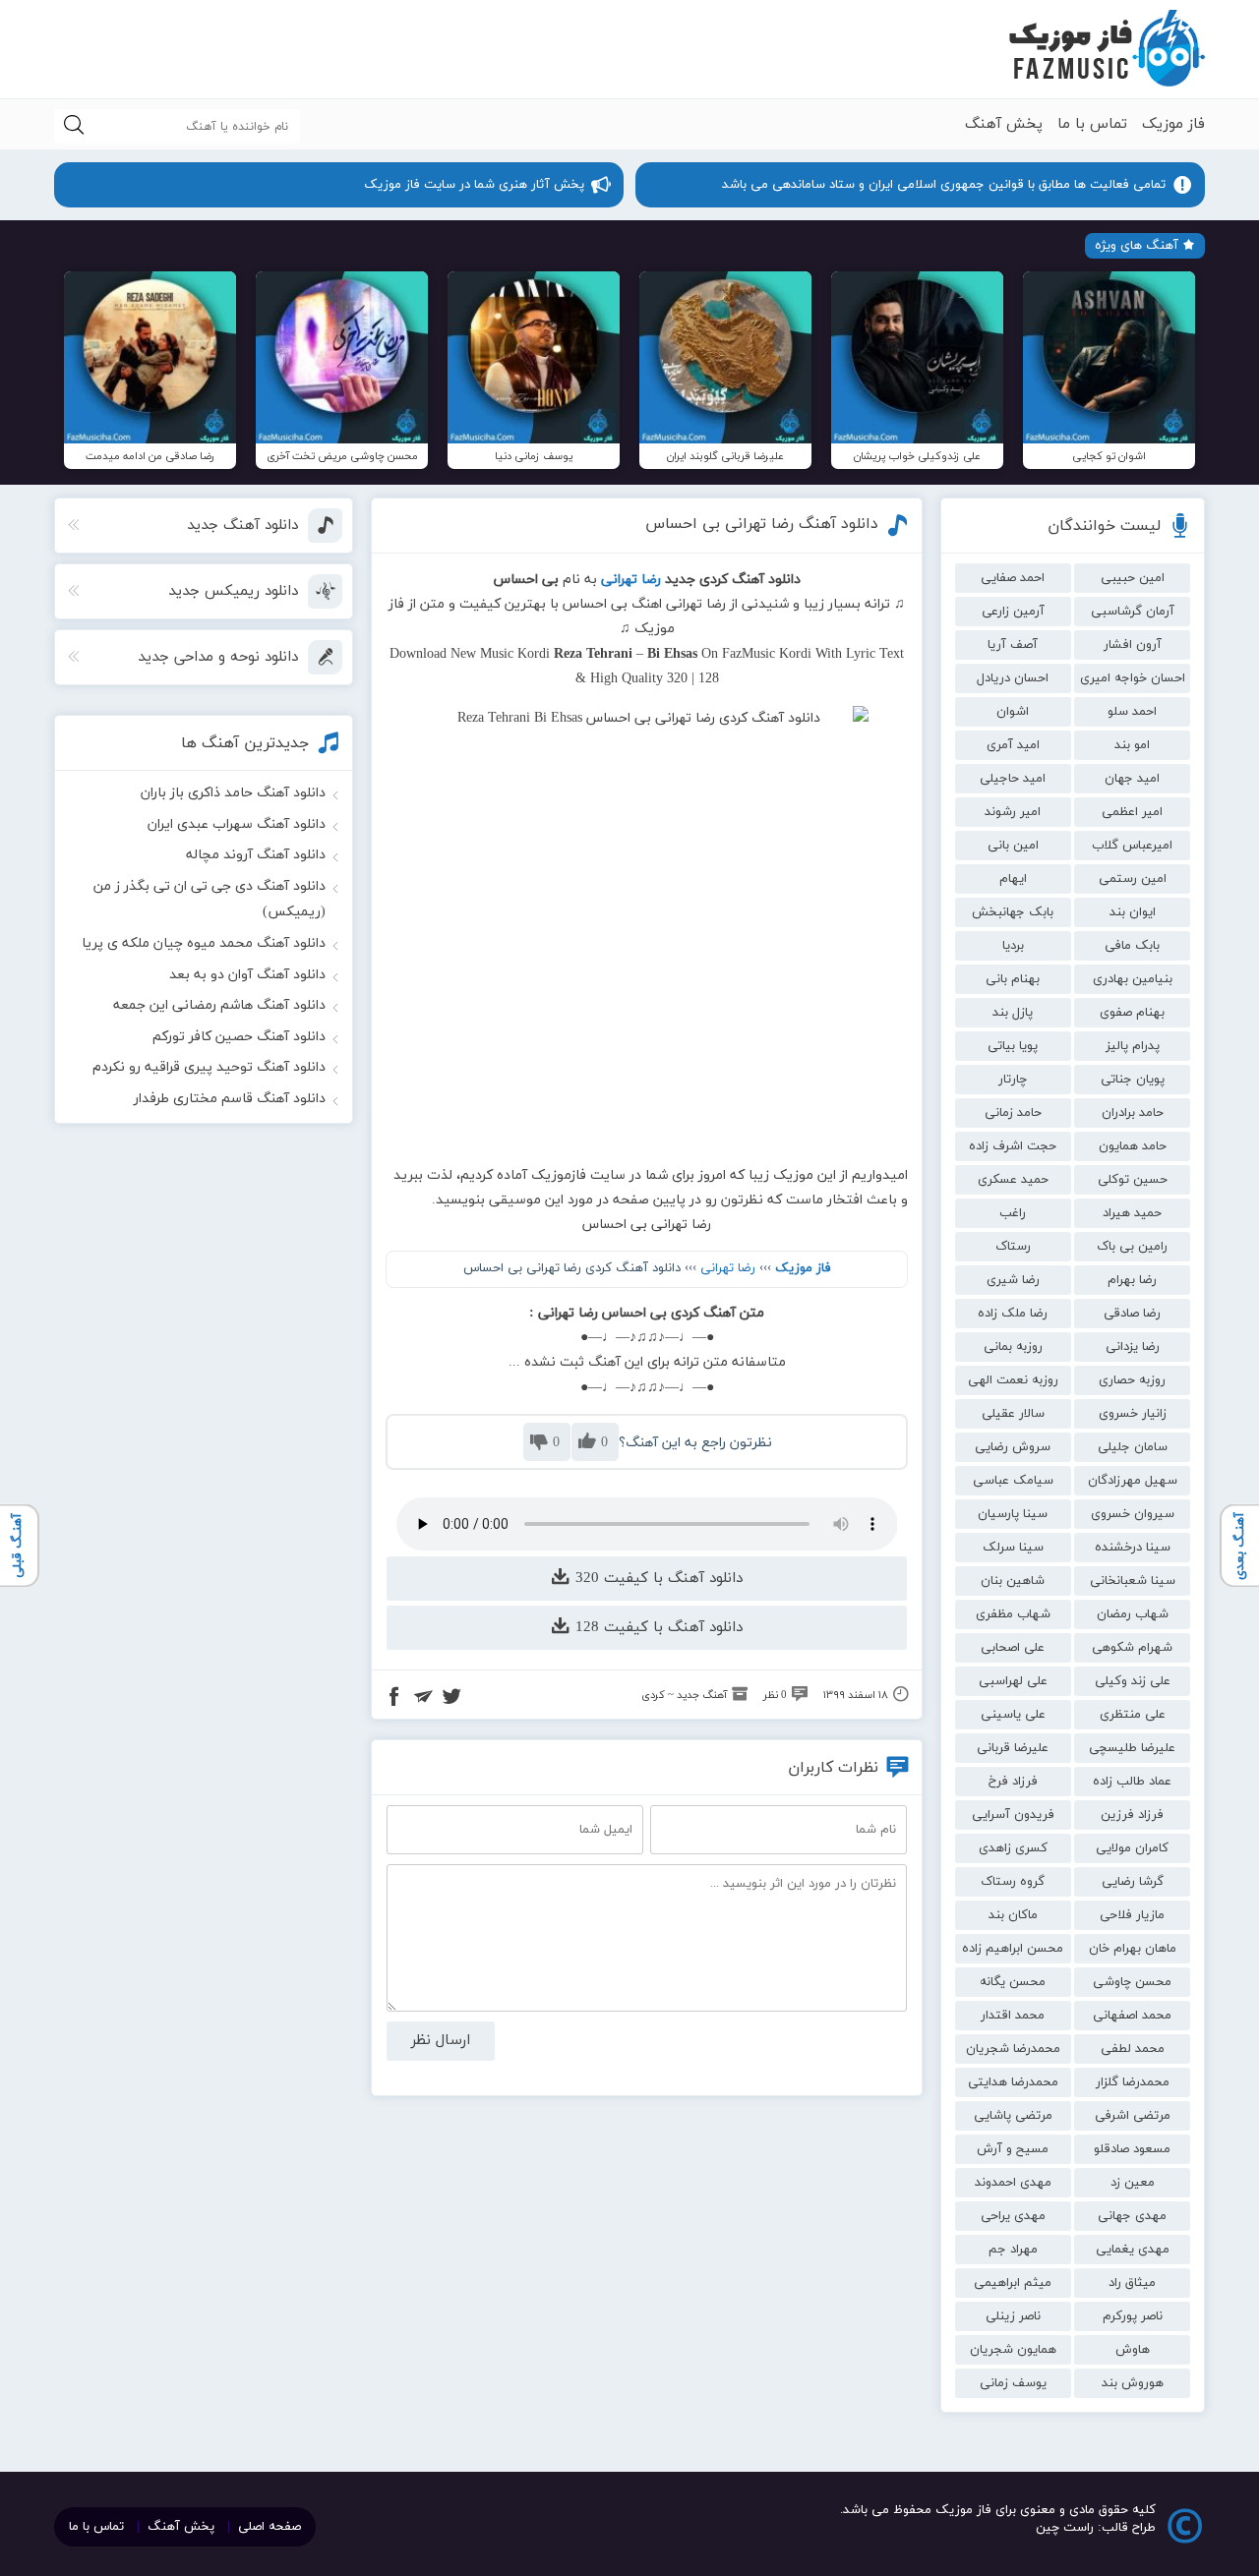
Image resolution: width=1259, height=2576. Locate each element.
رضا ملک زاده (1013, 1314)
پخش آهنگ (1004, 124)
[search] (74, 126)
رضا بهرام (1132, 1280)
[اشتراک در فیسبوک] (394, 1698)
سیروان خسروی (1133, 1514)
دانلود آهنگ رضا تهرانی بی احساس (762, 524)
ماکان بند (1013, 1915)
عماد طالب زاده (1132, 1782)
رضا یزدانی (1133, 1347)
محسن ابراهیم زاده (1013, 1949)
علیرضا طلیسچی (1132, 1748)
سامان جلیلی (1133, 1447)
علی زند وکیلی (1133, 1681)
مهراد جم (1013, 2250)
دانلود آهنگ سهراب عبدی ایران (237, 824)
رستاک (1013, 1247)
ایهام (1013, 879)
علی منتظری (1133, 1715)
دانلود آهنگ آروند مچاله (256, 855)
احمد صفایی (1013, 578)
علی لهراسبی (1013, 1681)
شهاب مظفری (1013, 1614)
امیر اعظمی (1132, 812)
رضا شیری (1013, 1280)
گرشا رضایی (1133, 1882)
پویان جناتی (1133, 1080)
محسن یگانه (1013, 1982)
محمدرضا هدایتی (1013, 2082)
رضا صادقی (1132, 1314)
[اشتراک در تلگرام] (423, 1698)
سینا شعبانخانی (1133, 1581)
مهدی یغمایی (1133, 2250)
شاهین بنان (1013, 1581)
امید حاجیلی (1013, 779)
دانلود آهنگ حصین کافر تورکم (239, 1037)
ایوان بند (1133, 912)
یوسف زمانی (1013, 2383)
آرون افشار (1133, 645)
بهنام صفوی (1132, 1013)
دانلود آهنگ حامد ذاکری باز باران (233, 793)
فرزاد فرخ (1013, 1782)
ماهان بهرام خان (1133, 1949)
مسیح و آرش (1013, 2149)
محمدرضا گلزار (1133, 2082)
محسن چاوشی (1132, 1982)
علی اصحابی (1013, 1648)
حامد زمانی (1013, 1113)
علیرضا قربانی (1013, 1748)
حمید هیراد (1132, 1213)
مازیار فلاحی (1132, 1915)
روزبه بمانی (1013, 1347)
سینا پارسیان (1013, 1514)
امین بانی (1013, 846)
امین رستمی (1133, 879)
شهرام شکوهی (1132, 1648)
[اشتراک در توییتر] (451, 1698)
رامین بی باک (1132, 1247)
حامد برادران (1133, 1113)
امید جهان (1132, 779)
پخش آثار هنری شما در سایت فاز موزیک (474, 185)
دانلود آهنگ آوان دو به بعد (247, 975)
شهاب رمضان (1133, 1614)
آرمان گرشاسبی (1133, 612)
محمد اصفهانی (1132, 2016)
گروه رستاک (1013, 1882)
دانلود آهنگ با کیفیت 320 (657, 1579)
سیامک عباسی (1013, 1481)
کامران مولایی (1132, 1848)
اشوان (1013, 712)
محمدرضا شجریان (1013, 2049)
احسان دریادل (1013, 678)
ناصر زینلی (1013, 2316)
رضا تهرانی (728, 1268)
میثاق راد (1132, 2283)
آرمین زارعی (1013, 612)
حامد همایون (1133, 1146)
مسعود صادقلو (1132, 2149)
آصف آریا (1013, 645)
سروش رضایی (1013, 1447)
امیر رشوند (1013, 812)
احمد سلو (1132, 712)
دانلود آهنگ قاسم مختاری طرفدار (230, 1099)
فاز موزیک (1173, 124)
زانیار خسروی (1133, 1414)
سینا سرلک (1013, 1548)
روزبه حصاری (1132, 1380)
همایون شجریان (1013, 2350)
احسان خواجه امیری (1133, 678)
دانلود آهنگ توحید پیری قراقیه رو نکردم (209, 1067)
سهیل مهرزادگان (1133, 1481)
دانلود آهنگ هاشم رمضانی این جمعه (219, 1005)
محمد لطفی (1133, 2049)
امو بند (1132, 745)
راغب (1013, 1213)
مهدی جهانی (1132, 2216)
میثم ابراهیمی (1013, 2283)
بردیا (1013, 946)
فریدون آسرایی (1013, 1815)
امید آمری (1013, 745)
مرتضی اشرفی (1133, 2116)
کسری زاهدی (1013, 1848)
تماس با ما (1092, 124)
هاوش (1133, 2350)
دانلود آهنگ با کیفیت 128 (657, 1628)
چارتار (1013, 1080)
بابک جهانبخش (1013, 912)
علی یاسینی (1013, 1715)
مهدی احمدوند (1013, 2183)
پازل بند (1013, 1013)
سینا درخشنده (1133, 1548)
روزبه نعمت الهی (1013, 1380)
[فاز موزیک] (1107, 49)
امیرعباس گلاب (1132, 846)
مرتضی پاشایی (1013, 2116)
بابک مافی (1132, 946)
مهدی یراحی (1013, 2216)
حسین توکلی (1133, 1180)
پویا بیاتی (1013, 1046)
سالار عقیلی (1013, 1414)
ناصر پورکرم (1133, 2316)
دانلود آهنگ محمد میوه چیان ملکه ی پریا (204, 943)
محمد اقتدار (1013, 2016)
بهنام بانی (1013, 979)
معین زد (1133, 2183)
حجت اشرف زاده (1013, 1146)
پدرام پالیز (1133, 1046)
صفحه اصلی (270, 2527)
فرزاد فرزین (1132, 1815)
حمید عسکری (1013, 1180)
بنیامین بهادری (1133, 979)
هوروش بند (1133, 2383)
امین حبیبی (1133, 578)
